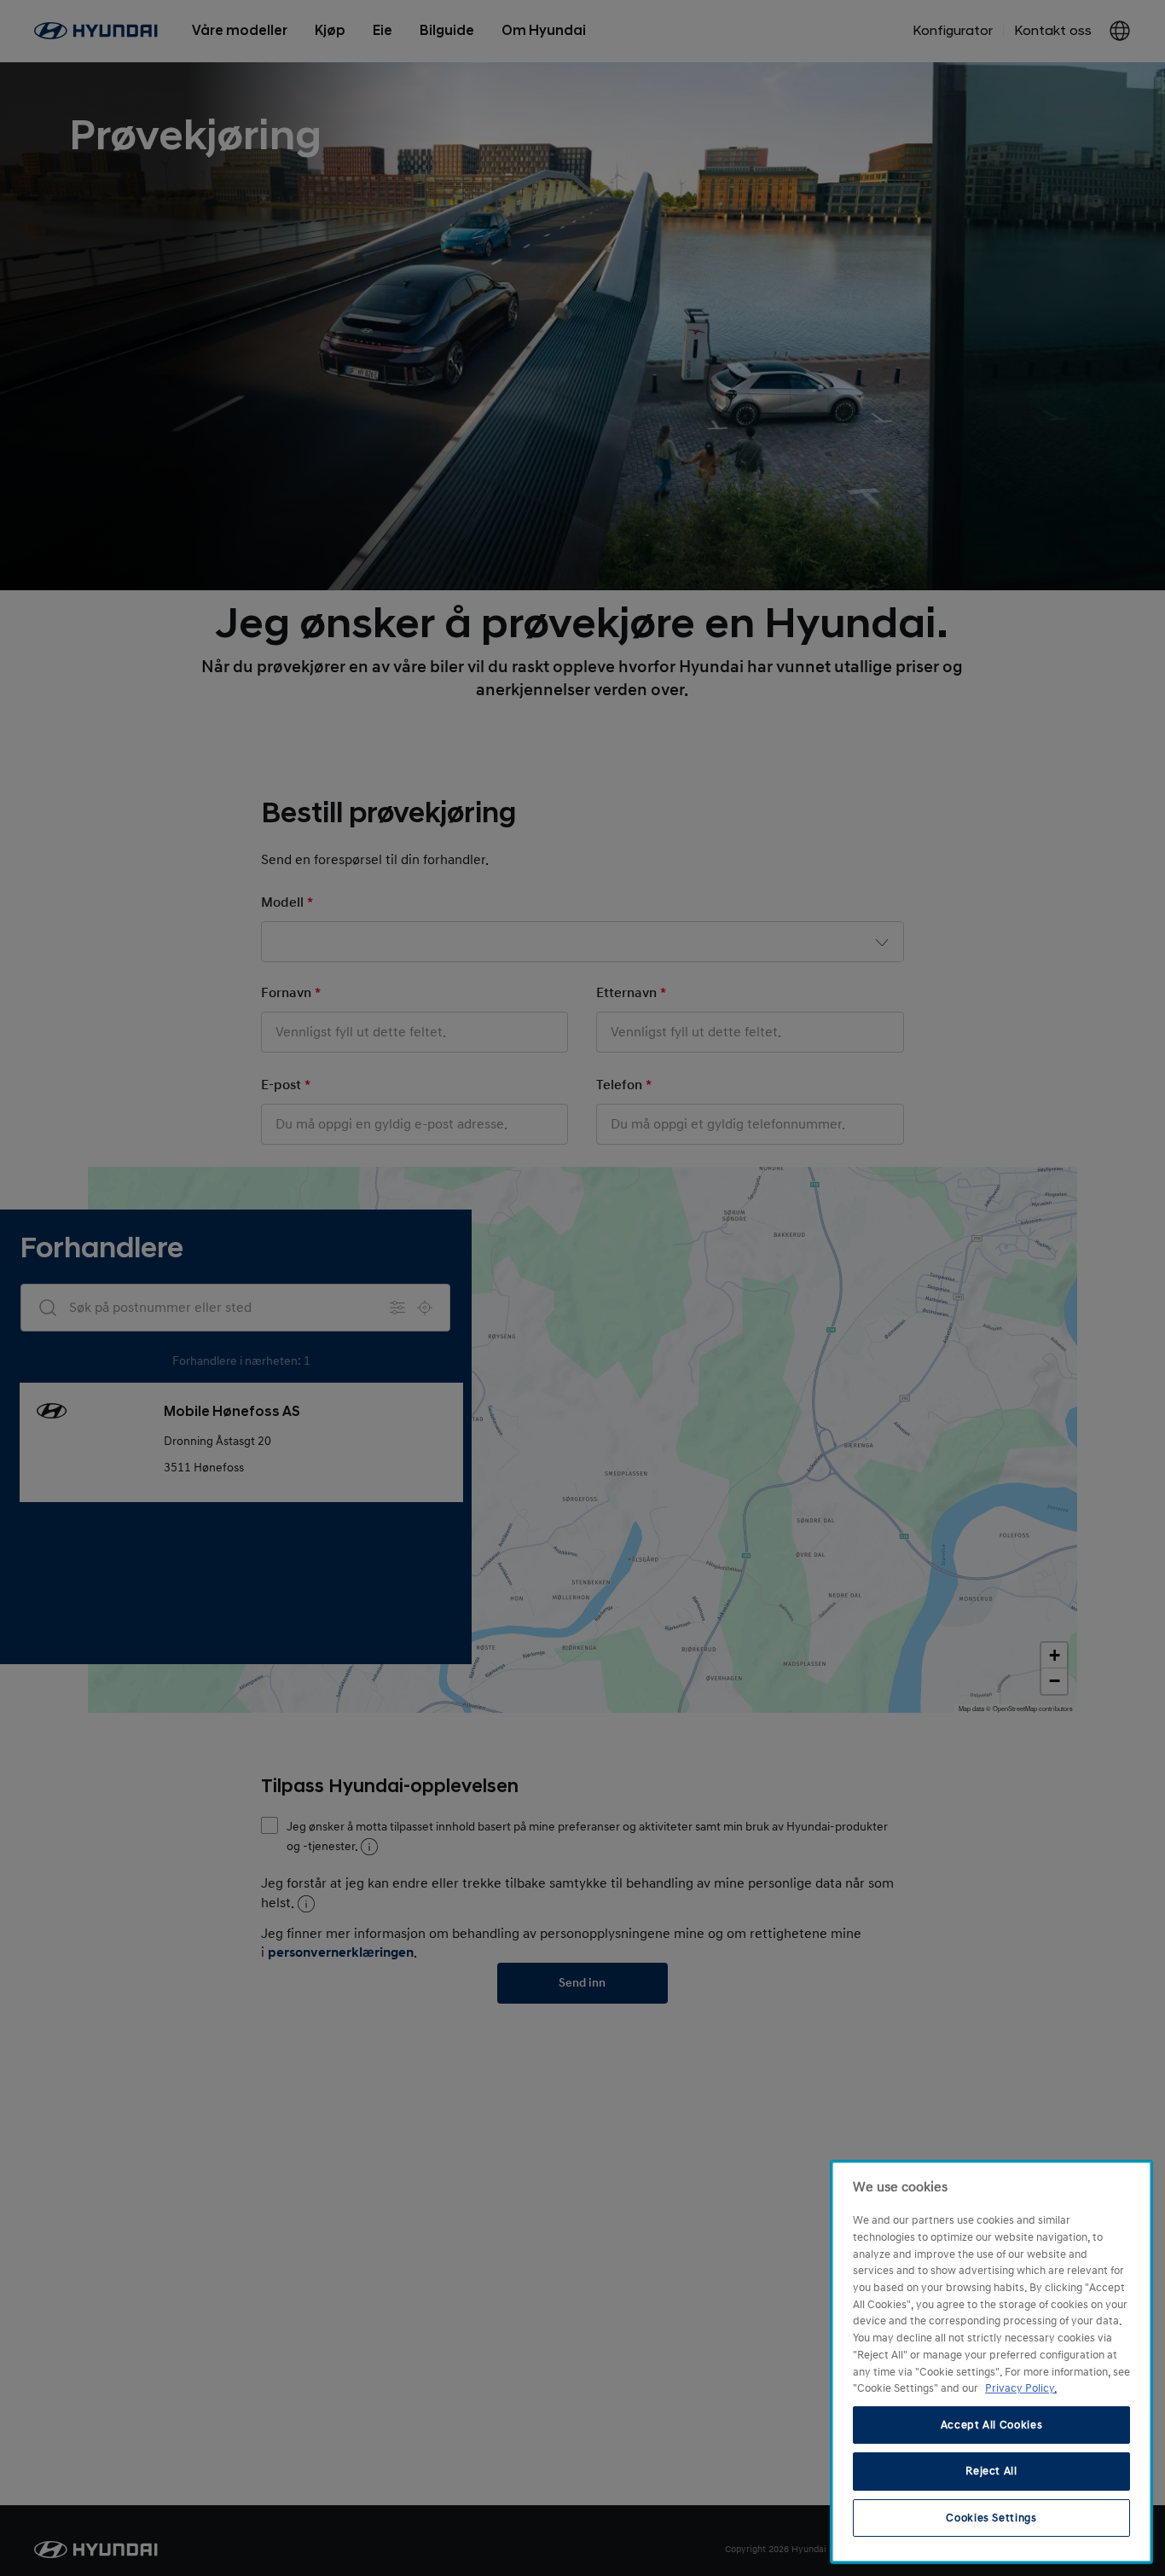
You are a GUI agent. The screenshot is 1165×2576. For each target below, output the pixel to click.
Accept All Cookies (992, 2425)
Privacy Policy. (1021, 2388)
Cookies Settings (991, 2518)
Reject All (991, 2471)
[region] (991, 2362)
